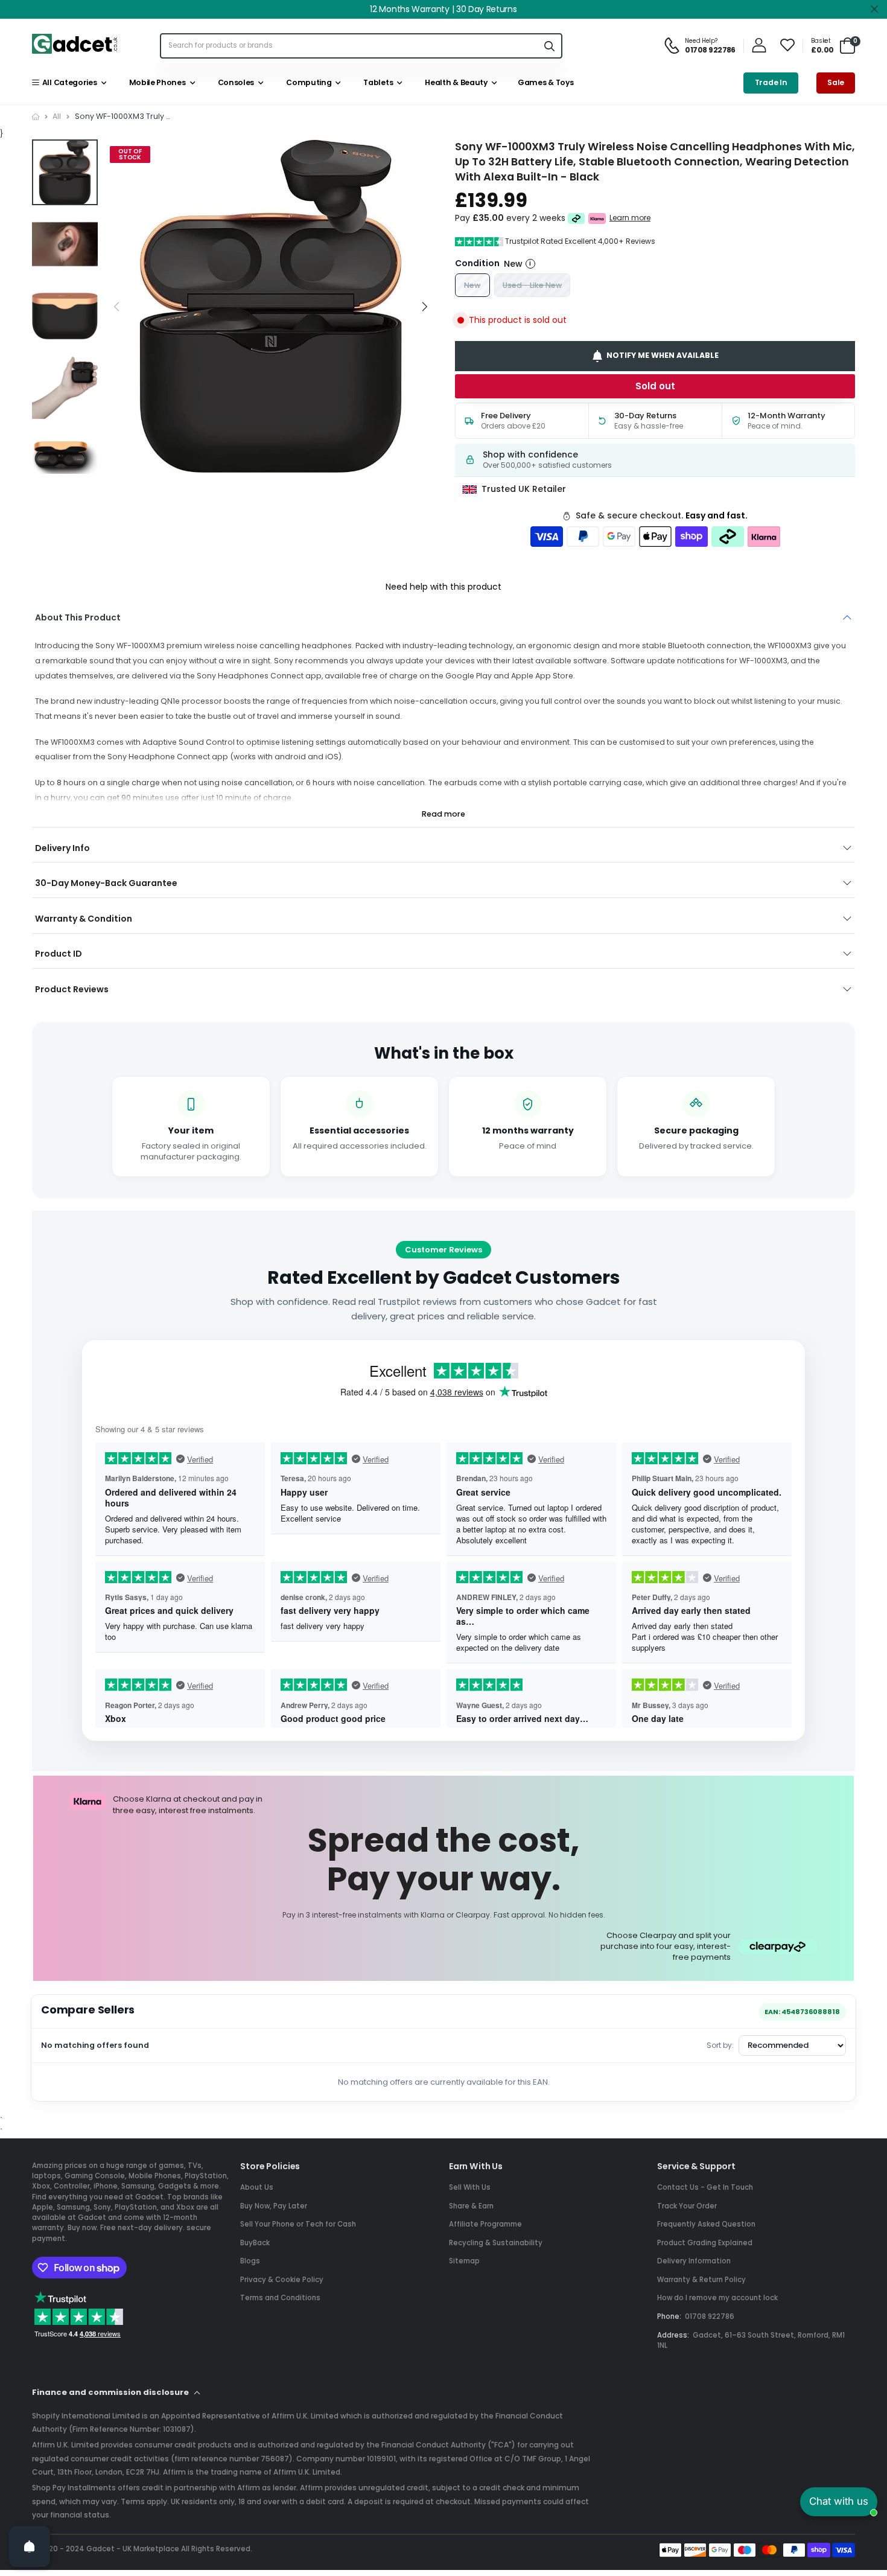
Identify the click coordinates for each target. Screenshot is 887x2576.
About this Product (78, 617)
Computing (307, 82)
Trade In (771, 82)
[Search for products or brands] (549, 46)
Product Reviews (72, 989)
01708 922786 (710, 2316)
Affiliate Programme (485, 2224)
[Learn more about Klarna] (597, 218)
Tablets (377, 82)
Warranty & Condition (84, 919)
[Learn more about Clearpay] (577, 218)
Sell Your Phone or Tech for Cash (298, 2224)
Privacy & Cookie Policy (282, 2280)
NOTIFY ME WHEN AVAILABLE (663, 356)
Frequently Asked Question (706, 2224)
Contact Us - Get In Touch (705, 2187)
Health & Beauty (455, 82)
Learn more (630, 218)
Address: (673, 2335)
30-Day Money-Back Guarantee (106, 883)
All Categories (68, 82)
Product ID (59, 954)
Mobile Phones (155, 82)
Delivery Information (694, 2261)
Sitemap (464, 2261)
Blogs (250, 2261)
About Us (257, 2187)
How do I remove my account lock (717, 2298)
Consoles (234, 82)
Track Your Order (687, 2206)
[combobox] (349, 46)
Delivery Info (62, 848)
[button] (424, 307)
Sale (836, 82)
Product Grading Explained (705, 2243)
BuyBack (255, 2243)
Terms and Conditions (280, 2298)
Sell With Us (470, 2187)
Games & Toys (545, 82)
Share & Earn (471, 2206)
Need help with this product (443, 587)
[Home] (36, 117)
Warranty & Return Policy (701, 2280)
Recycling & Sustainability (496, 2243)
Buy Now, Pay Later (274, 2206)
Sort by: (720, 2045)
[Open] (30, 2546)
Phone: (669, 2316)
